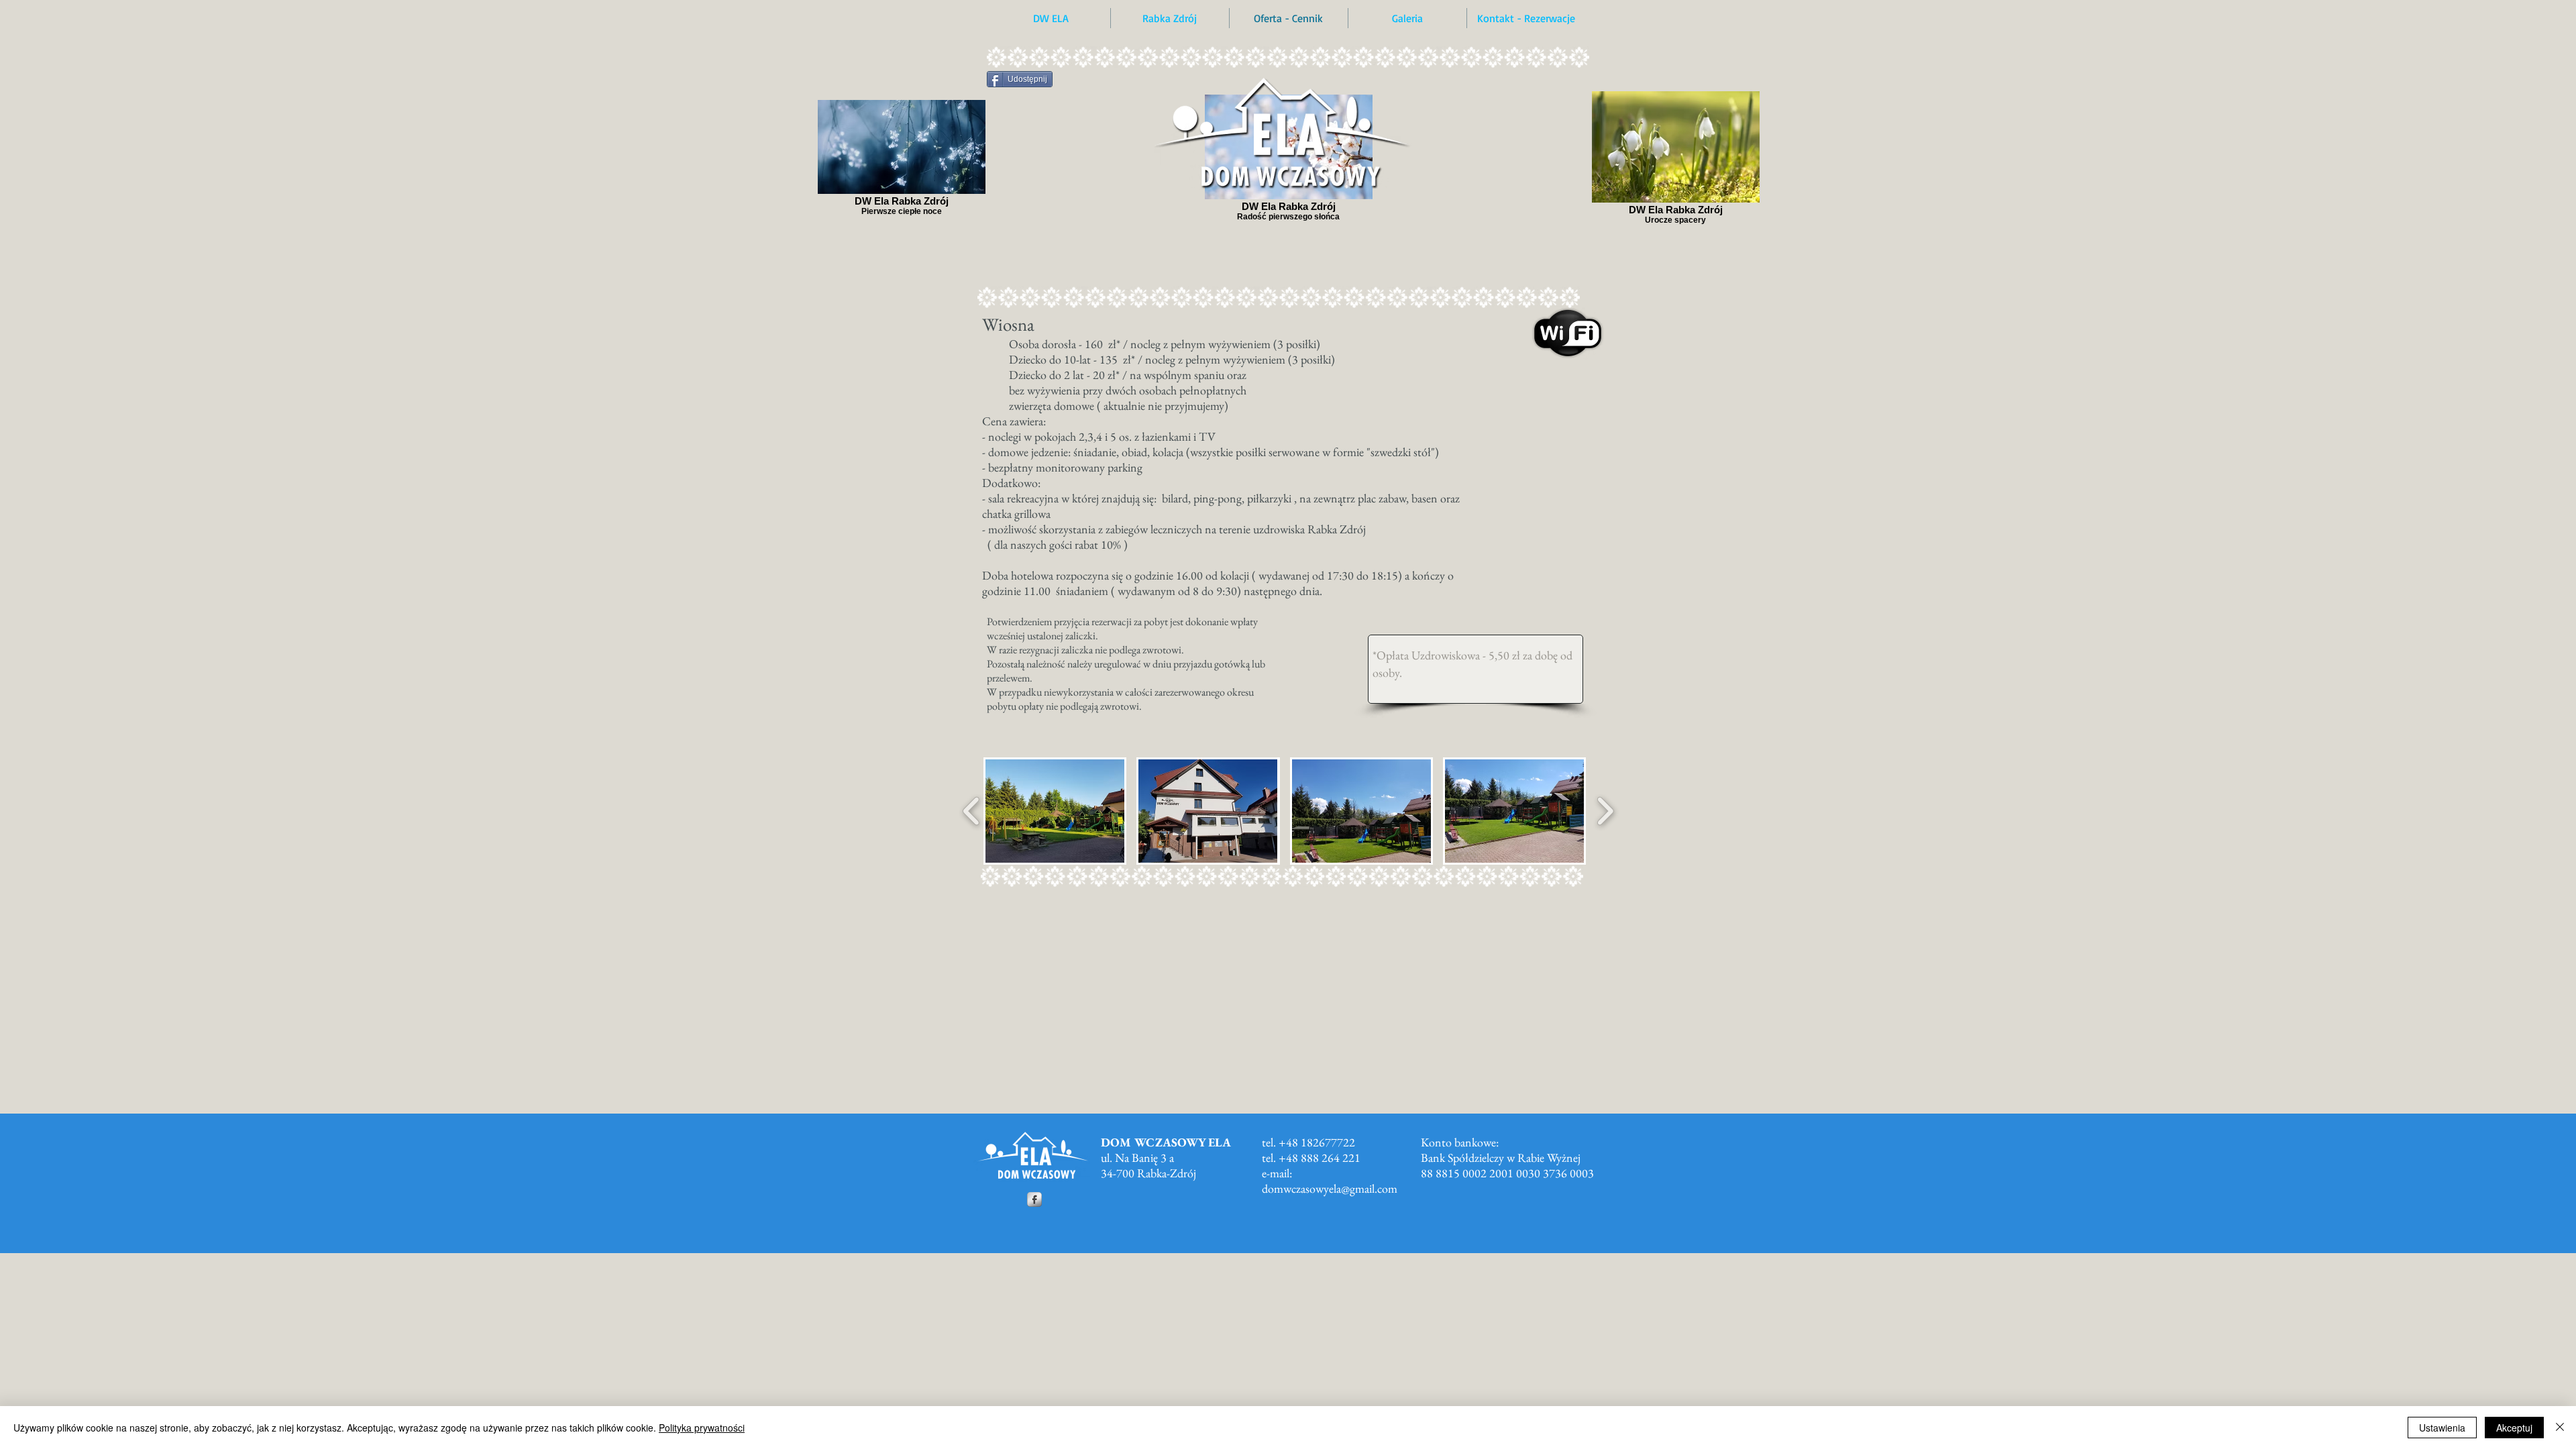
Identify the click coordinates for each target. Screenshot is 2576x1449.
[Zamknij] (2560, 1428)
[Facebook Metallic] (1034, 1199)
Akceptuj (2514, 1428)
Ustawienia (2442, 1428)
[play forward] (1605, 811)
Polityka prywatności (702, 1428)
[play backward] (972, 811)
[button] (1055, 811)
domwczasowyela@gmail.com (1330, 1188)
